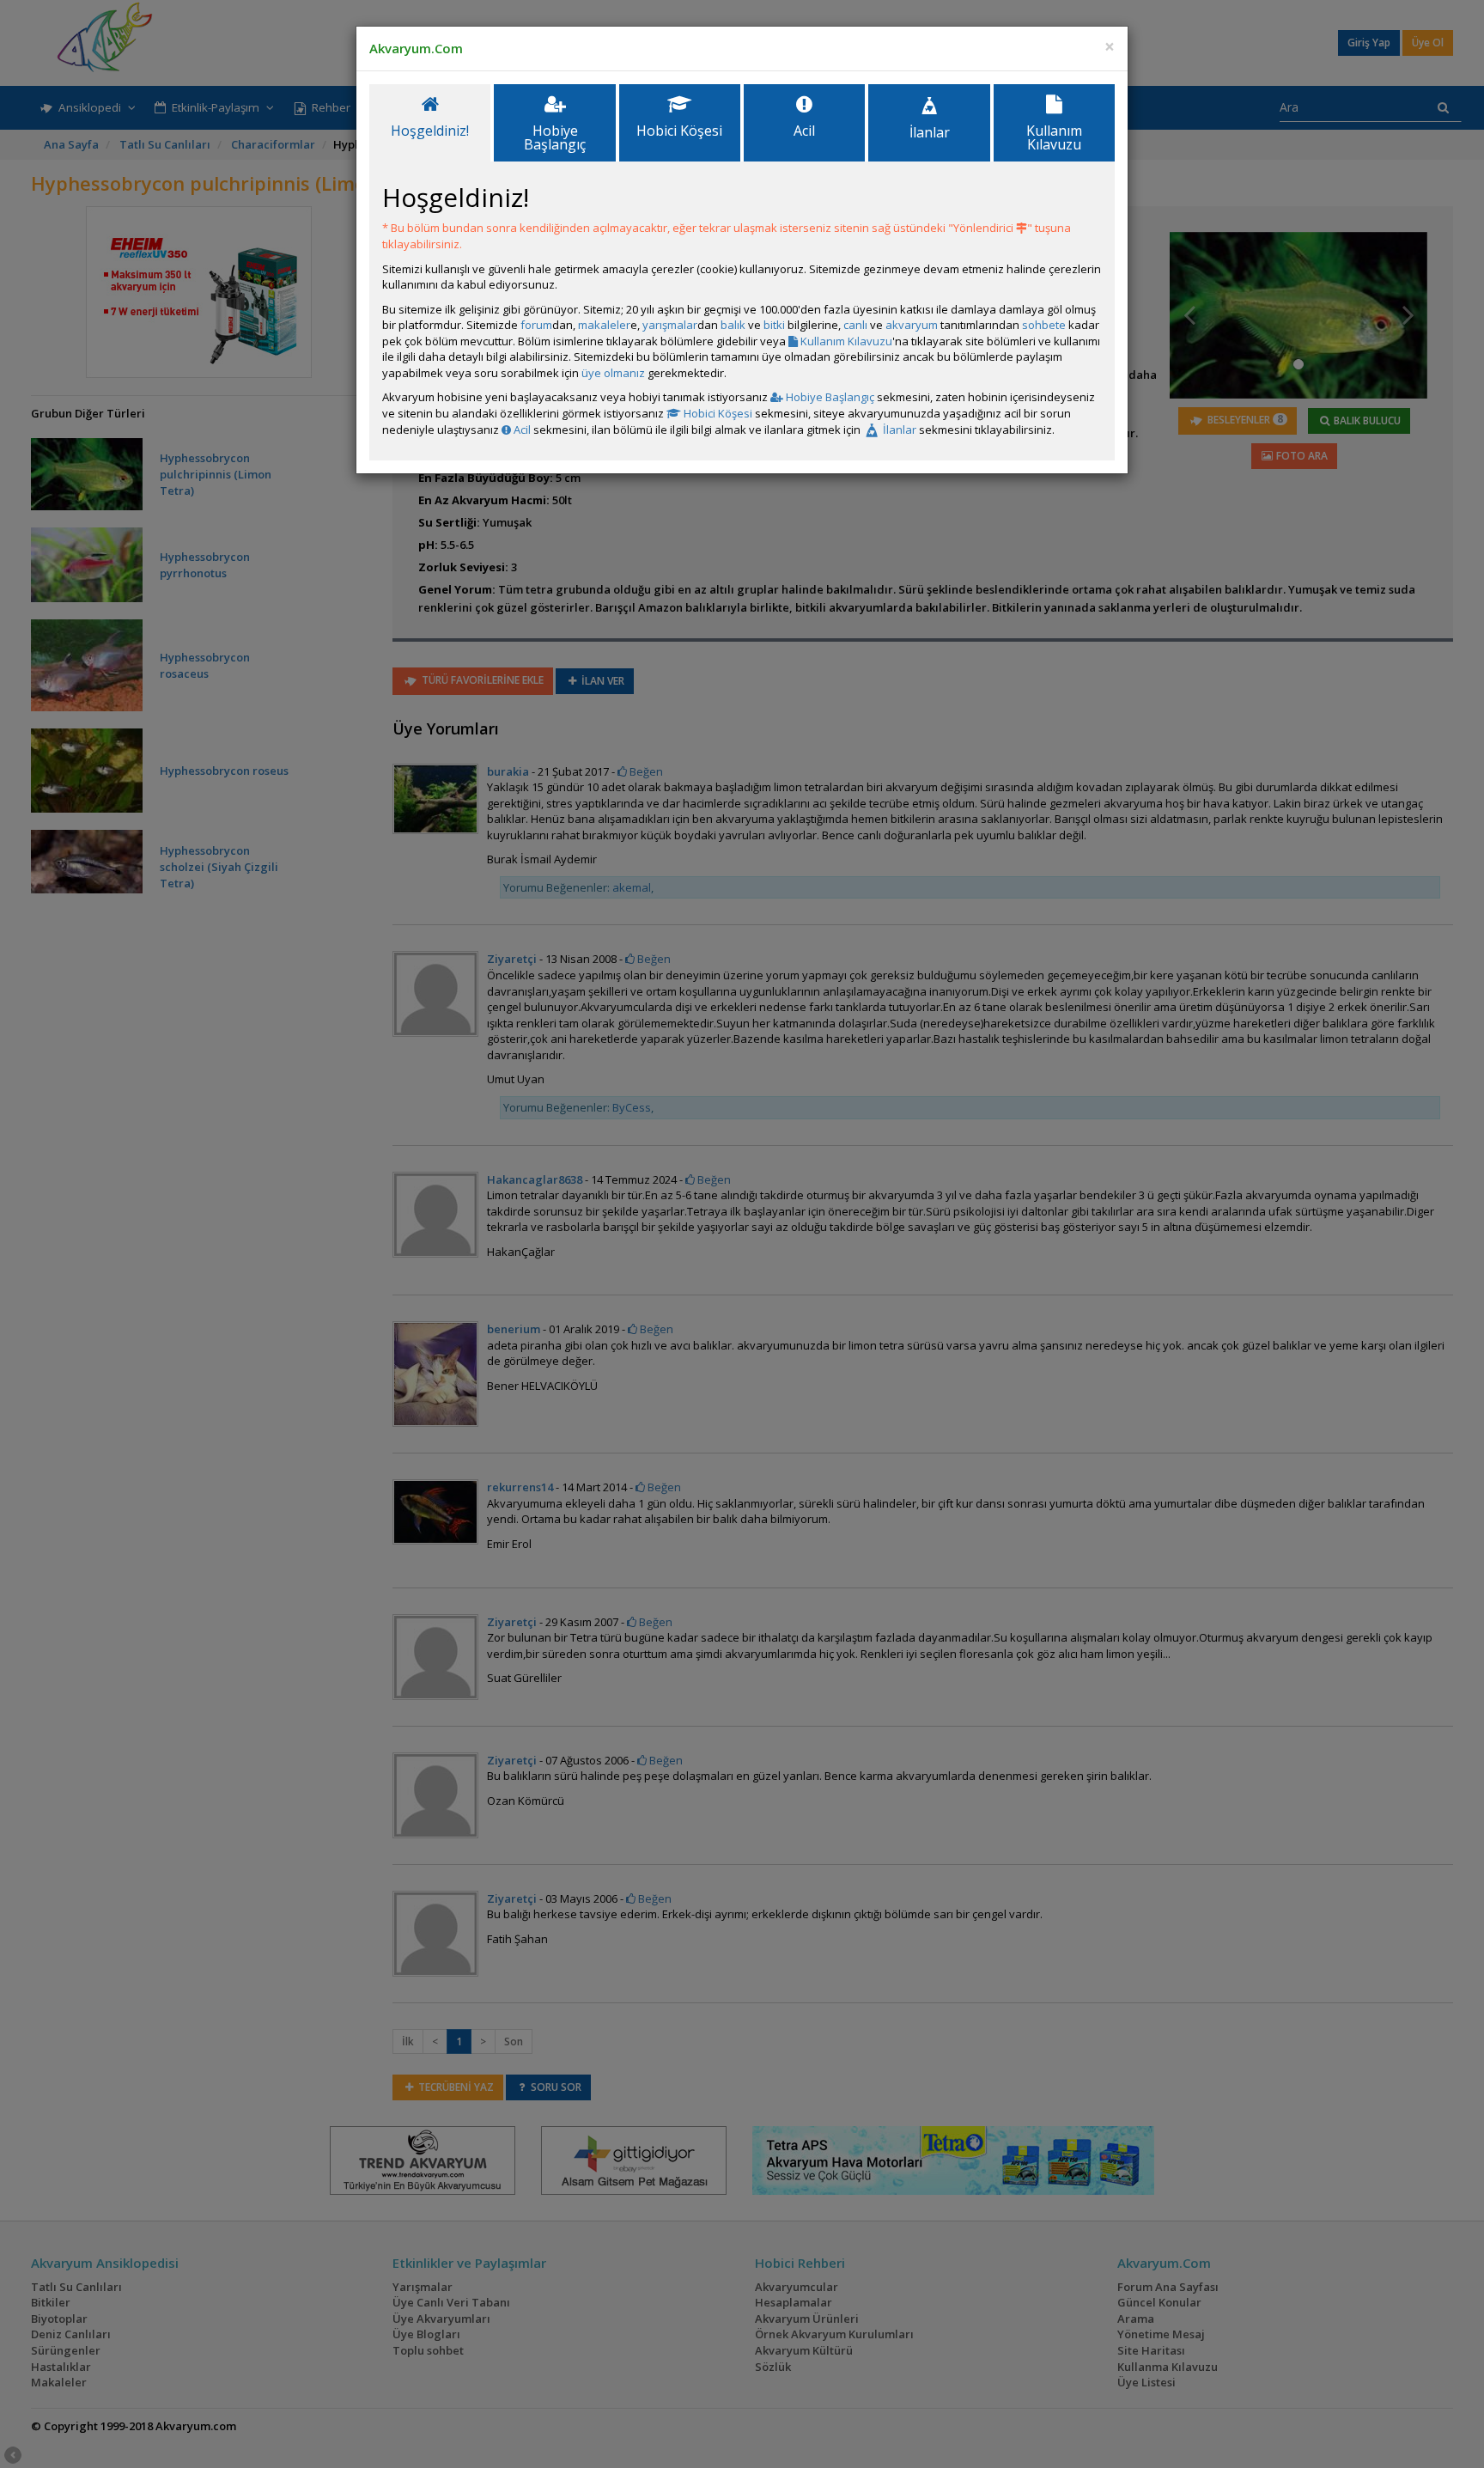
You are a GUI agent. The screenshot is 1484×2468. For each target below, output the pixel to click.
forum (536, 325)
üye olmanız (613, 373)
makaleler (604, 325)
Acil (521, 430)
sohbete (1044, 325)
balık (733, 325)
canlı (855, 325)
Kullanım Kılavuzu (845, 341)
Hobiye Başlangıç (829, 397)
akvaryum (912, 325)
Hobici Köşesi (717, 413)
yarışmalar (670, 325)
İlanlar (898, 430)
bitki (774, 325)
